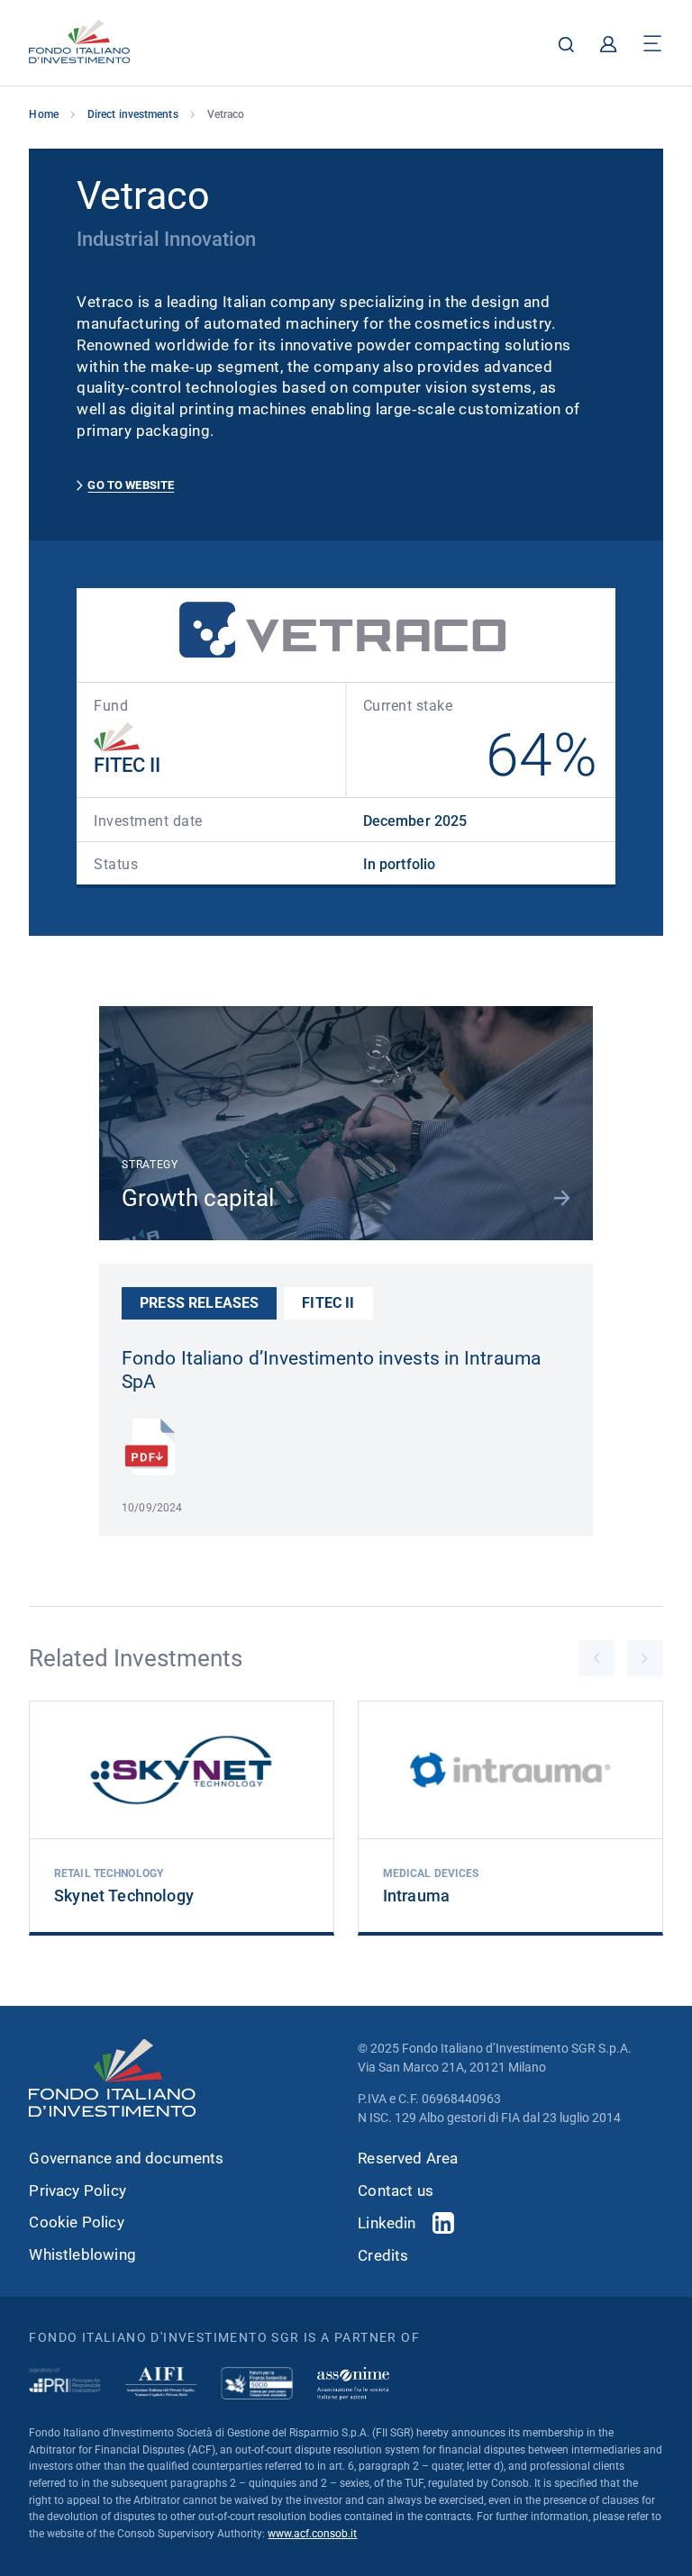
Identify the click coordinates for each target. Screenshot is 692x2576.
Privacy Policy (77, 2191)
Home (43, 114)
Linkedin (387, 2223)
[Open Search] (566, 44)
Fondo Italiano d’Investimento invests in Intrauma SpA (331, 1370)
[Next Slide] (645, 1658)
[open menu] (652, 44)
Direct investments (133, 114)
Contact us (396, 2191)
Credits (383, 2256)
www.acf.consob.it (312, 2534)
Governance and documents (126, 2159)
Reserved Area (408, 2159)
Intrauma (416, 1896)
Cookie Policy (76, 2222)
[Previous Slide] (596, 1658)
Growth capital (198, 1197)
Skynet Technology (124, 1896)
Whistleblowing (82, 2255)
